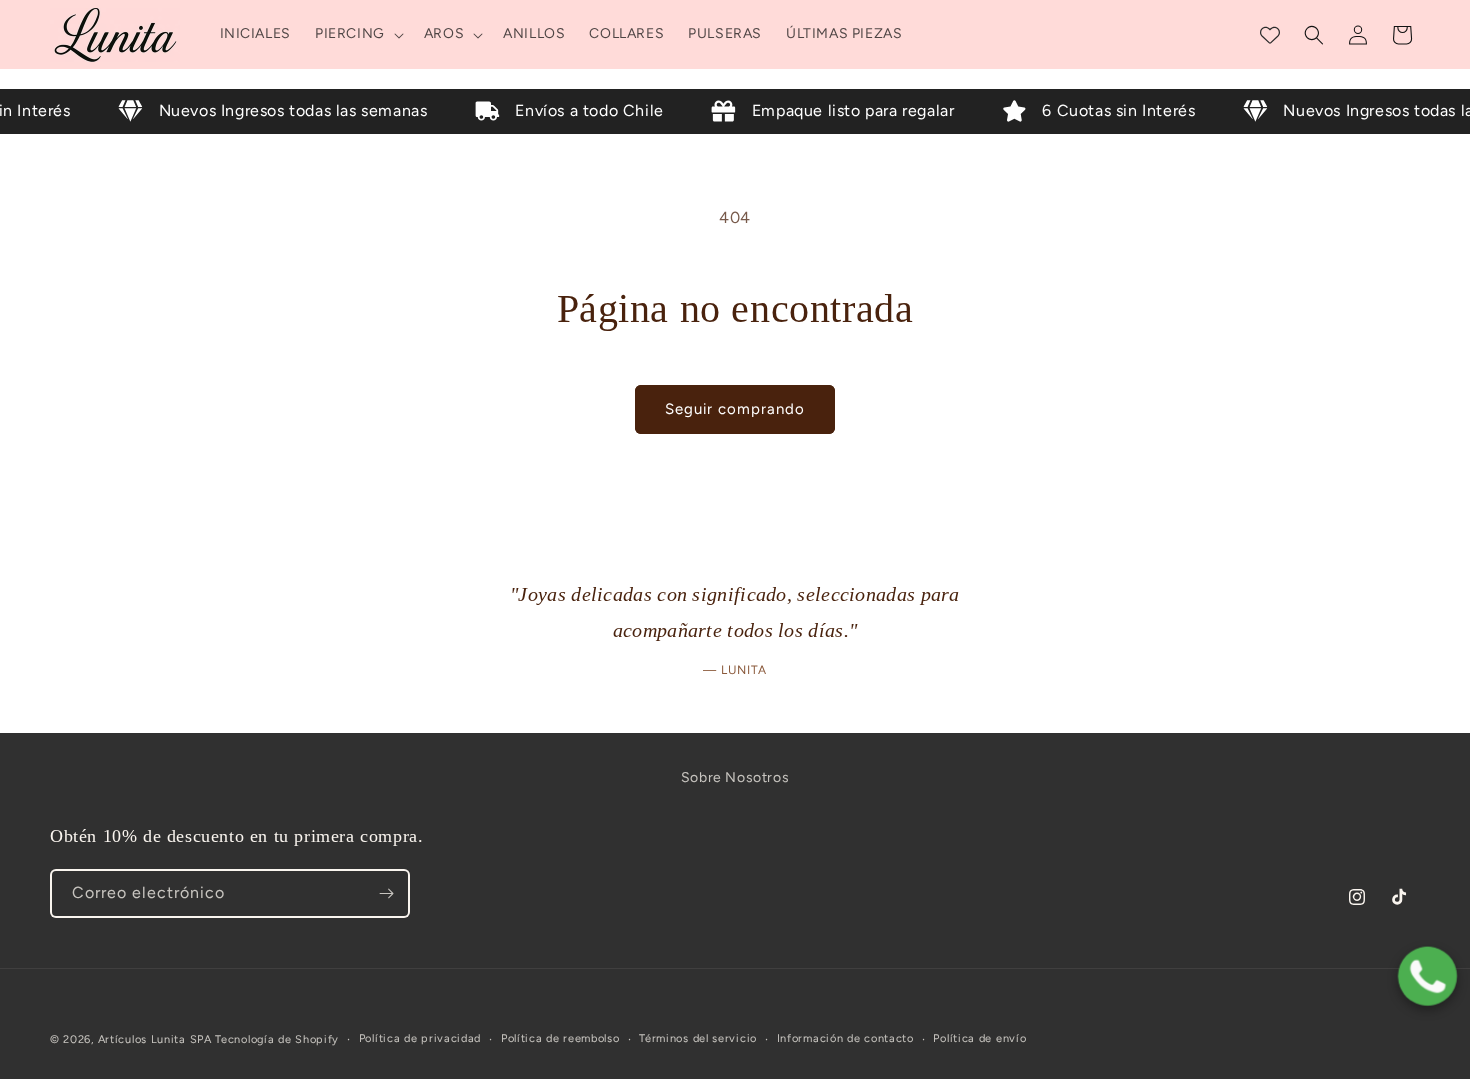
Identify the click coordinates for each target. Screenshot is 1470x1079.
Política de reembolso (560, 1038)
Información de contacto (845, 1038)
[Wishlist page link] (1270, 35)
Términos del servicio (698, 1038)
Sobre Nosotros (735, 777)
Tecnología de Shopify (277, 1039)
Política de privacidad (420, 1038)
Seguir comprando (735, 409)
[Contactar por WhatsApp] (1427, 981)
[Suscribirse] (386, 893)
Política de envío (979, 1038)
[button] (357, 34)
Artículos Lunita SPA (157, 1039)
